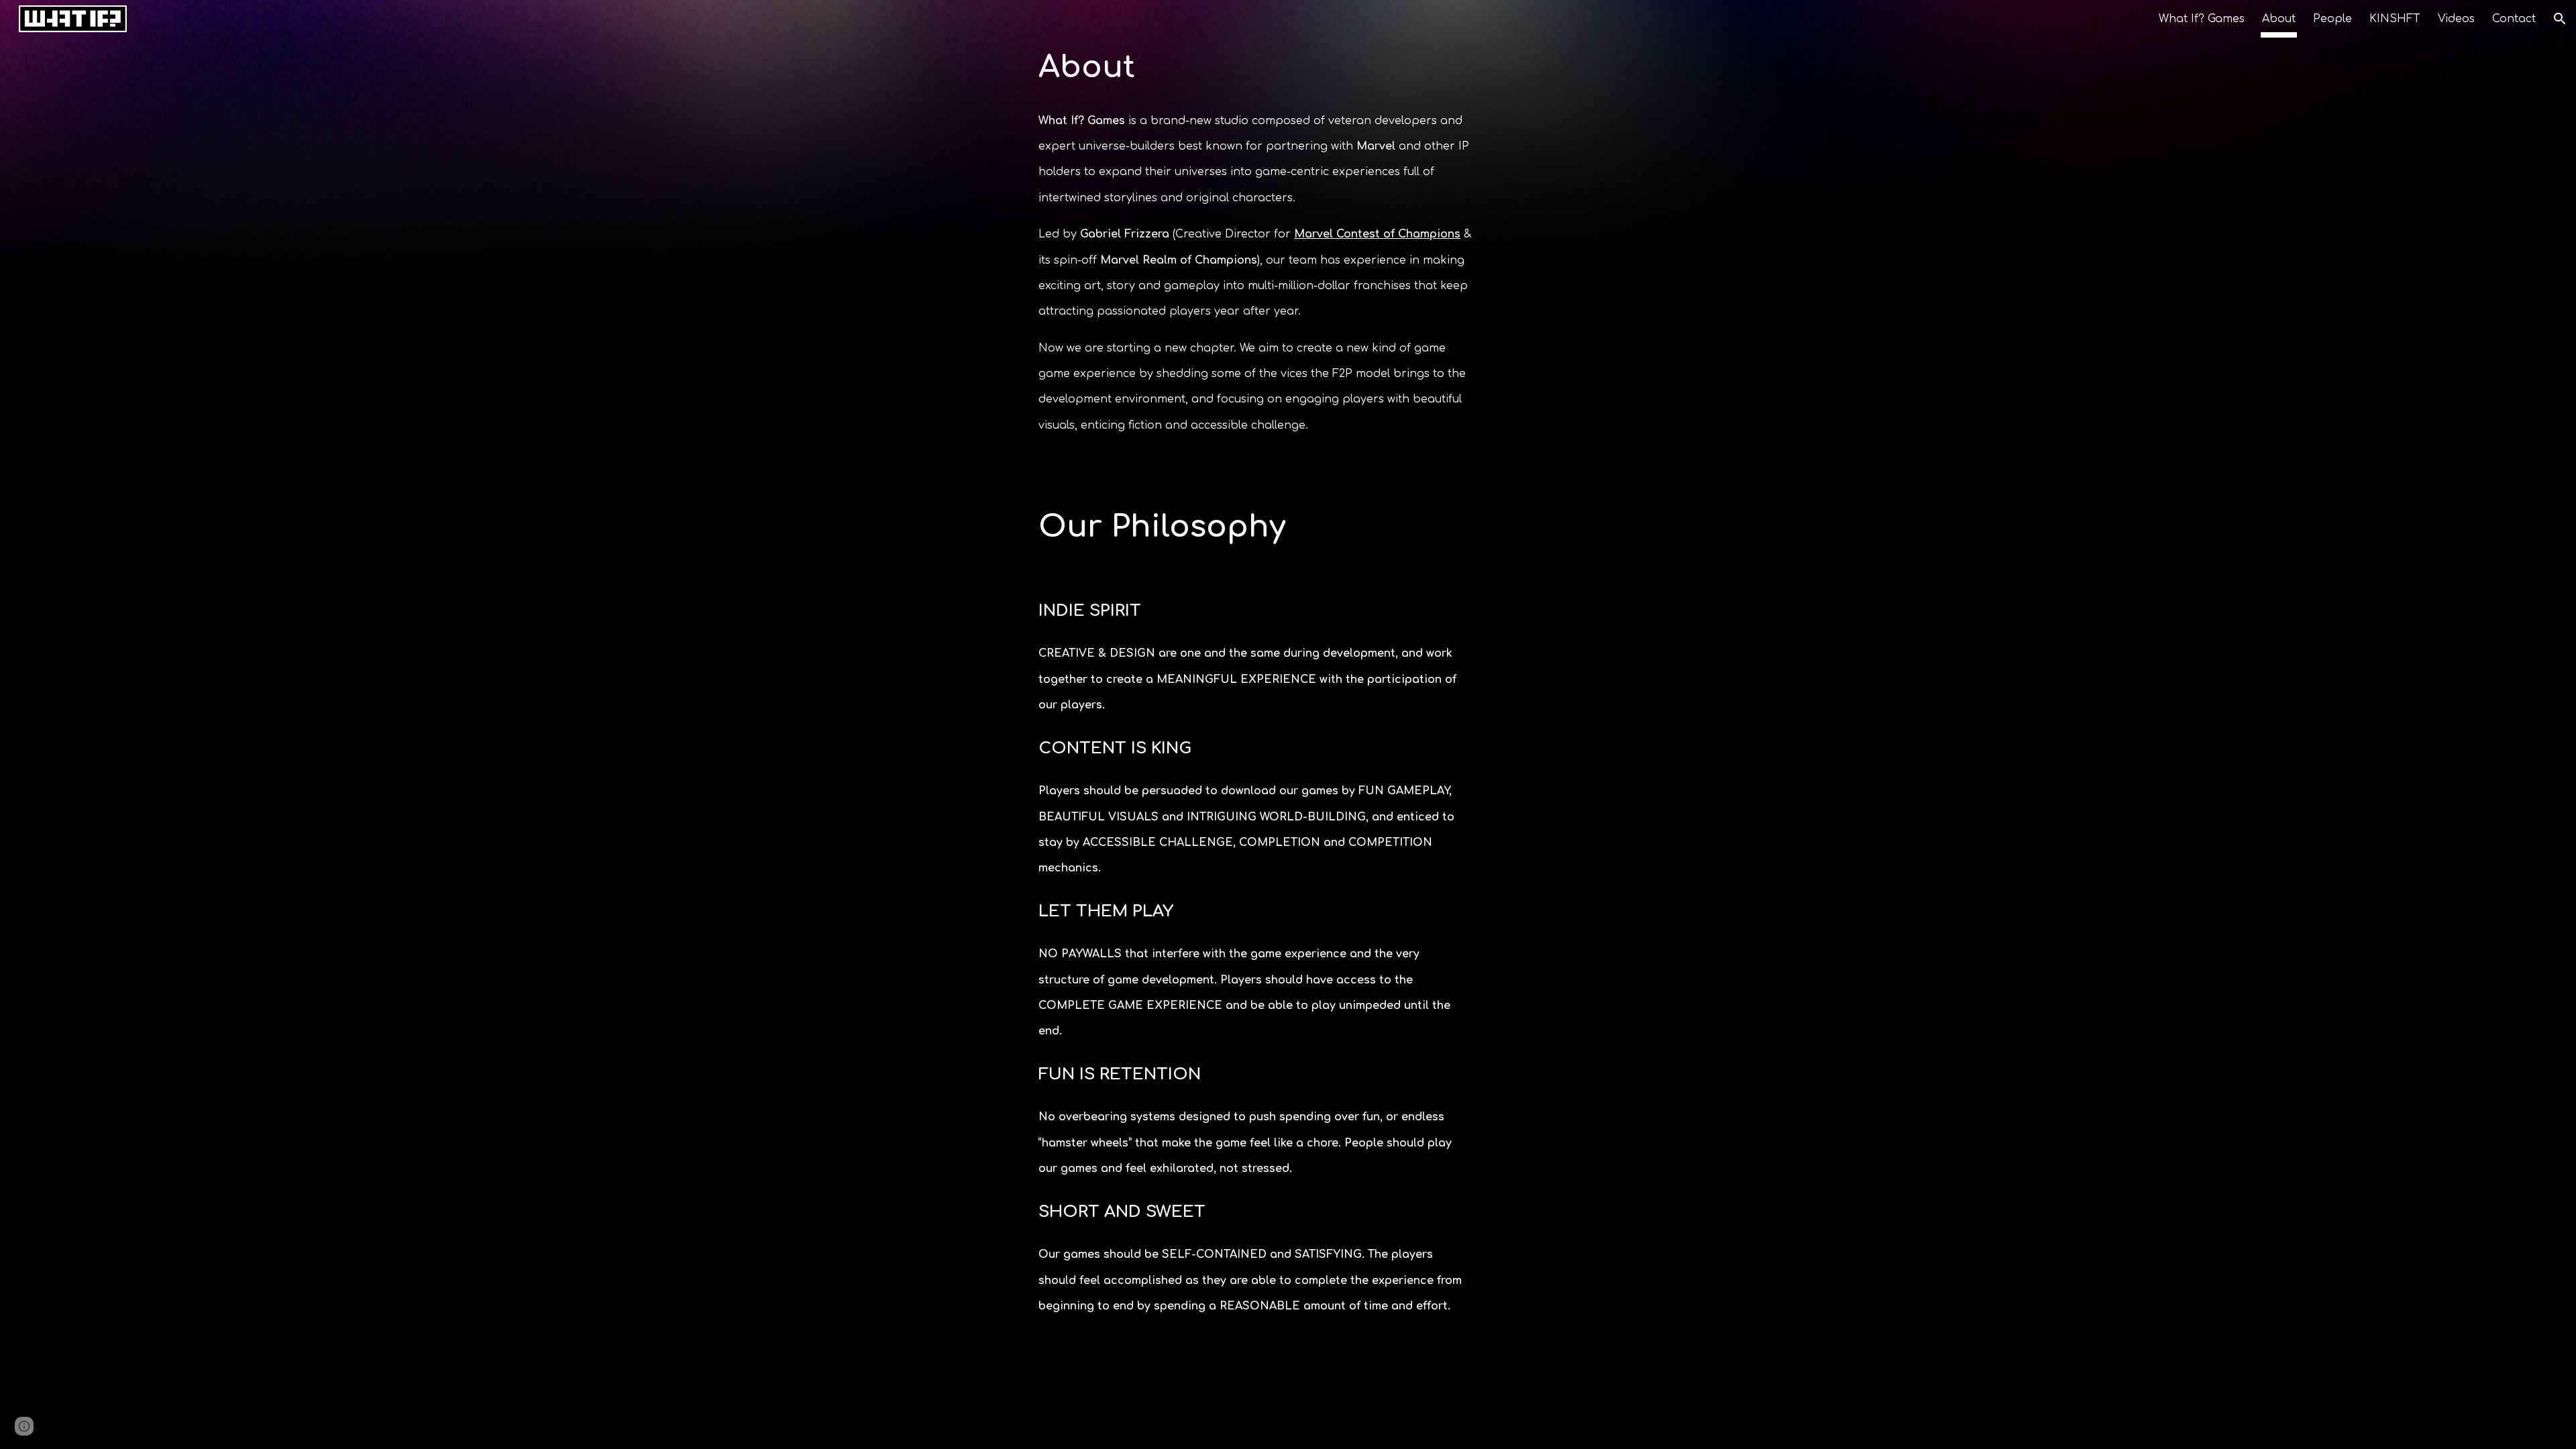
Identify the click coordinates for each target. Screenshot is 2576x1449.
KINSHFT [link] (2395, 19)
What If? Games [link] (2202, 19)
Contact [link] (2514, 19)
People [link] (2332, 19)
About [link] (2279, 19)
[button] (2560, 19)
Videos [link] (2456, 19)
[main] (1255, 68)
